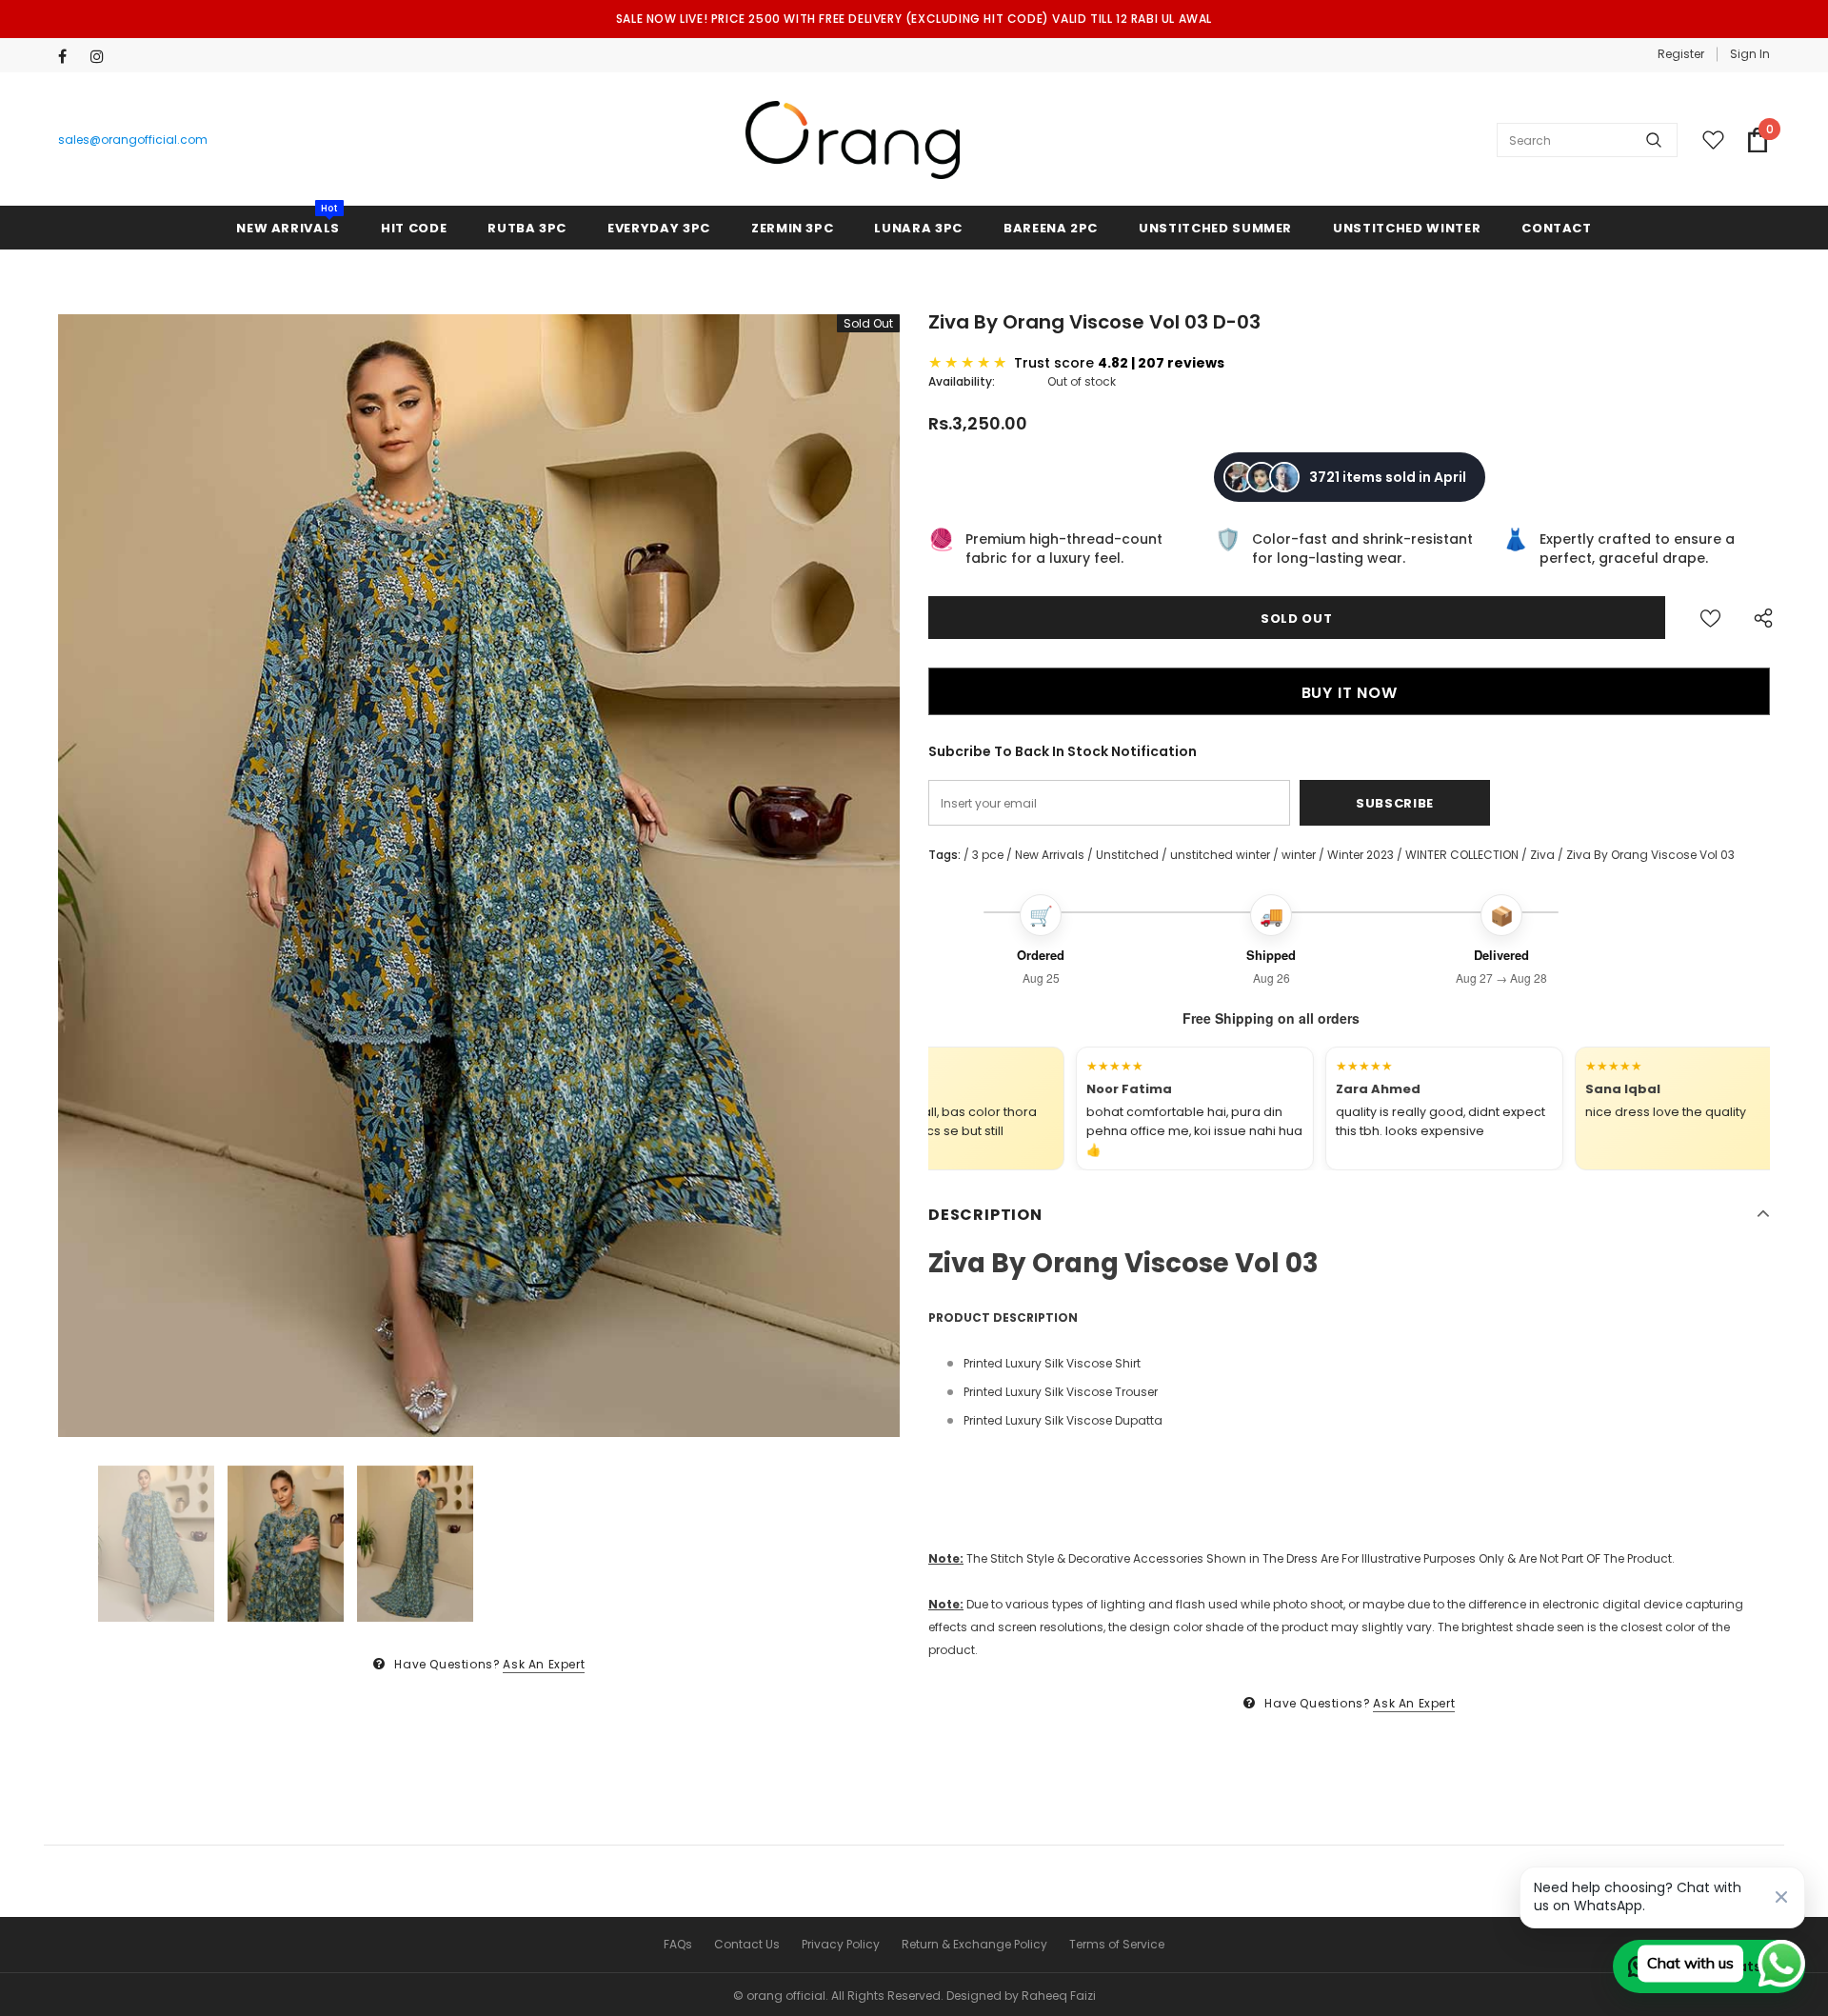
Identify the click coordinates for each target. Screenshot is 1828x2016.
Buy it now (1350, 693)
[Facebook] (70, 57)
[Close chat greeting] (1781, 1897)
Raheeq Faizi (1059, 1996)
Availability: (962, 381)
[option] (479, 876)
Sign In (1750, 54)
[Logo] (853, 140)
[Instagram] (102, 57)
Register (1681, 54)
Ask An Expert (544, 1664)
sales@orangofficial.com (133, 140)
